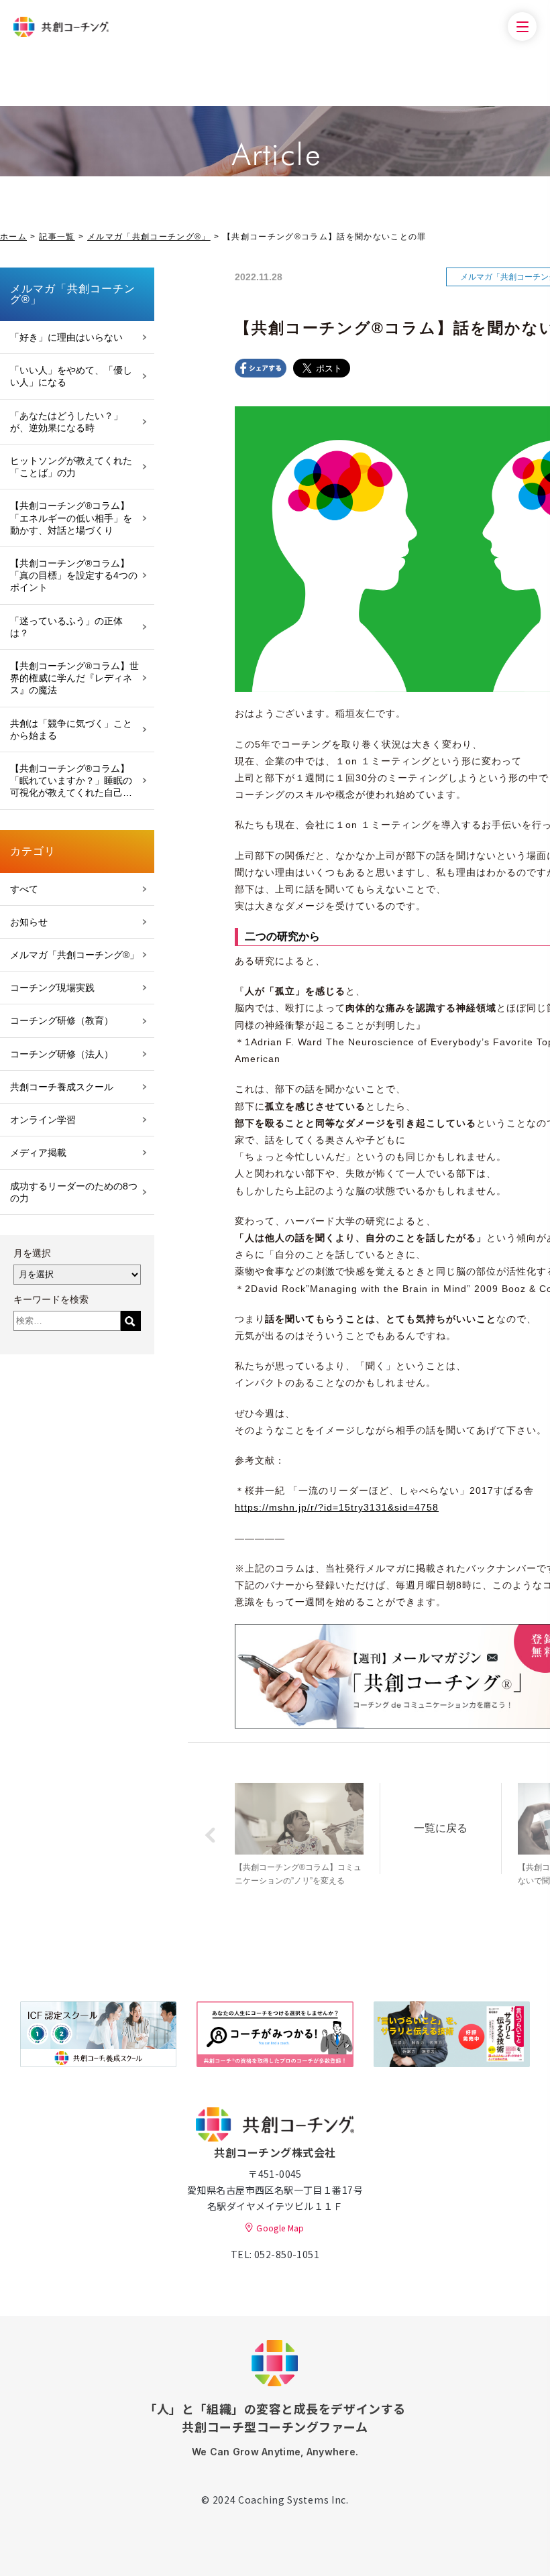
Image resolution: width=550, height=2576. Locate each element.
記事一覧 (57, 237)
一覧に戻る (441, 1828)
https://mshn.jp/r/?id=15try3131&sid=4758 (337, 1507)
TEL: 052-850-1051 (275, 2254)
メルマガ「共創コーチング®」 (149, 237)
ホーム (13, 237)
